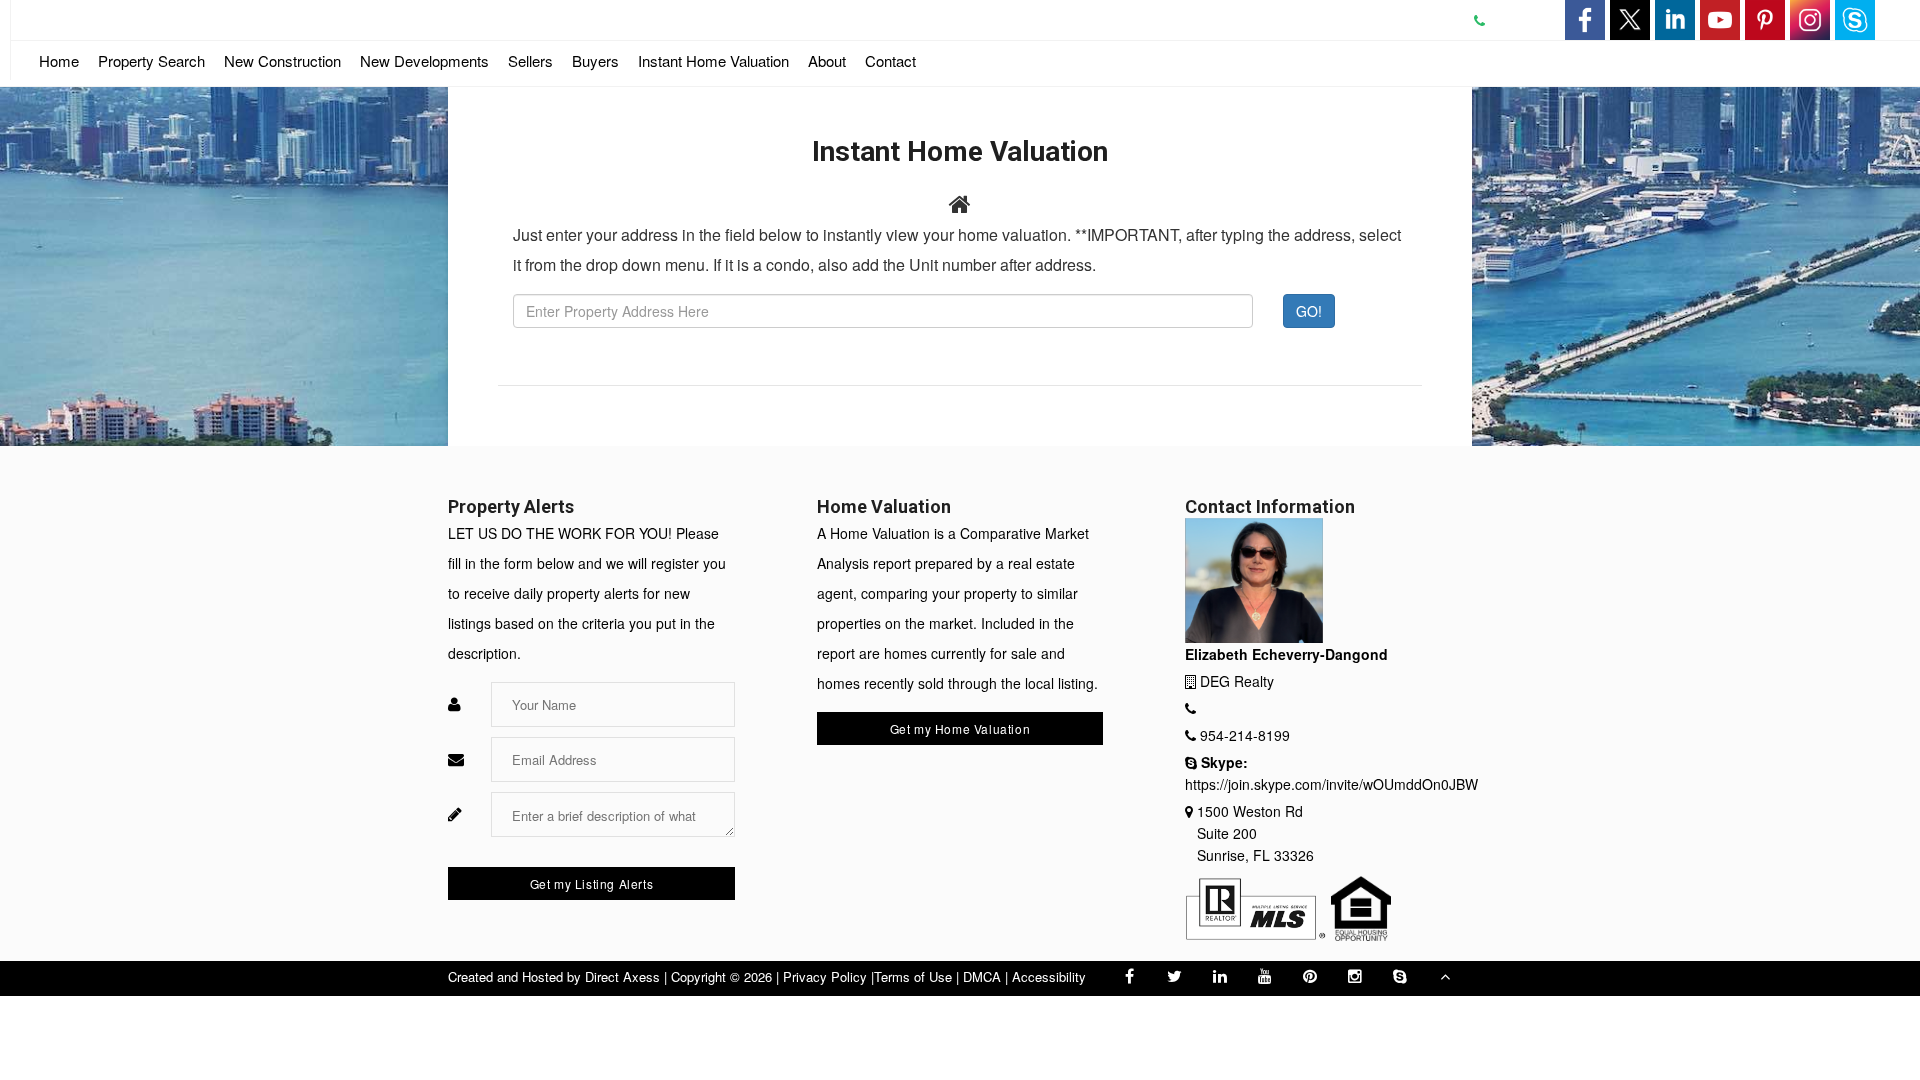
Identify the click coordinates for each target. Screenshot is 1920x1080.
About (827, 60)
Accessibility (1049, 976)
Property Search (151, 60)
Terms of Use (913, 976)
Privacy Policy (825, 976)
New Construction (282, 65)
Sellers (530, 60)
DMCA (982, 976)
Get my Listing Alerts (592, 883)
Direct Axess (622, 976)
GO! (1309, 311)
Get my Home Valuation (960, 728)
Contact (890, 60)
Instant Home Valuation (713, 60)
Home (59, 60)
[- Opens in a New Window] (1585, 20)
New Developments (424, 60)
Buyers (595, 60)
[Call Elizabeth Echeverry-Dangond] (1489, 20)
